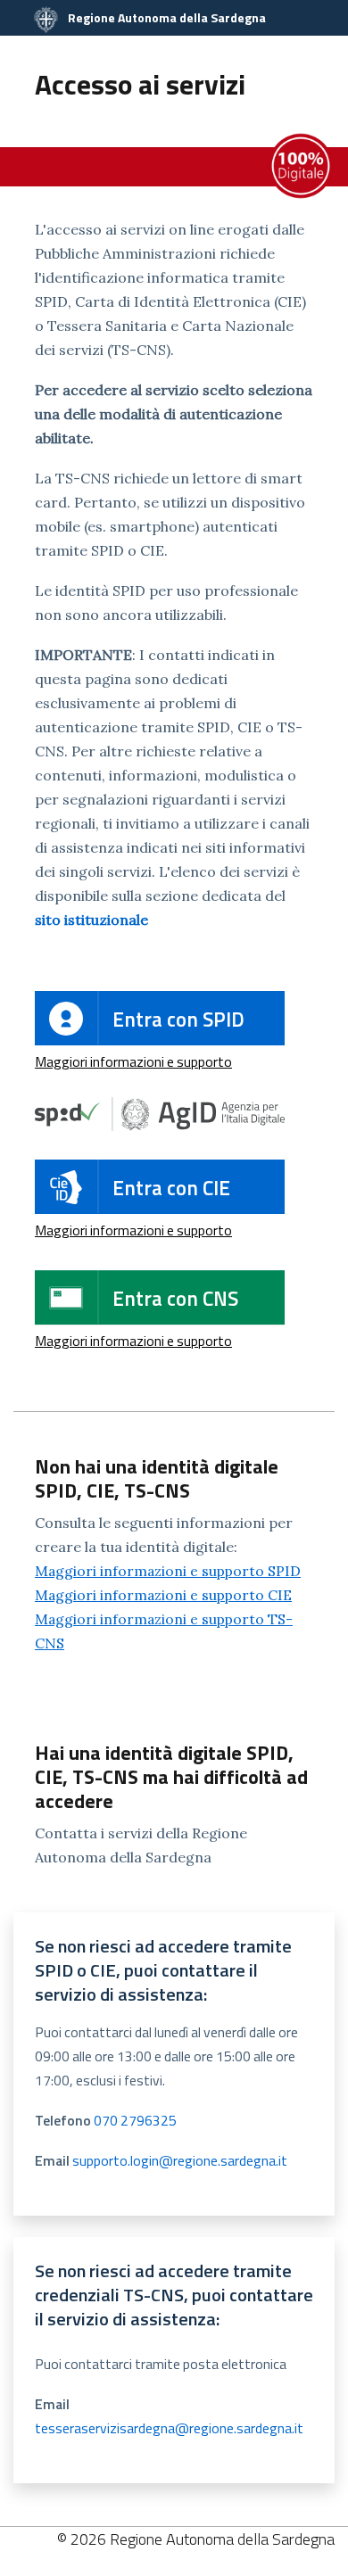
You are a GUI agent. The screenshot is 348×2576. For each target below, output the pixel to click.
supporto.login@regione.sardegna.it (180, 2160)
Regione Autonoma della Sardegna (166, 17)
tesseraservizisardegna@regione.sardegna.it (169, 2428)
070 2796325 (135, 2120)
